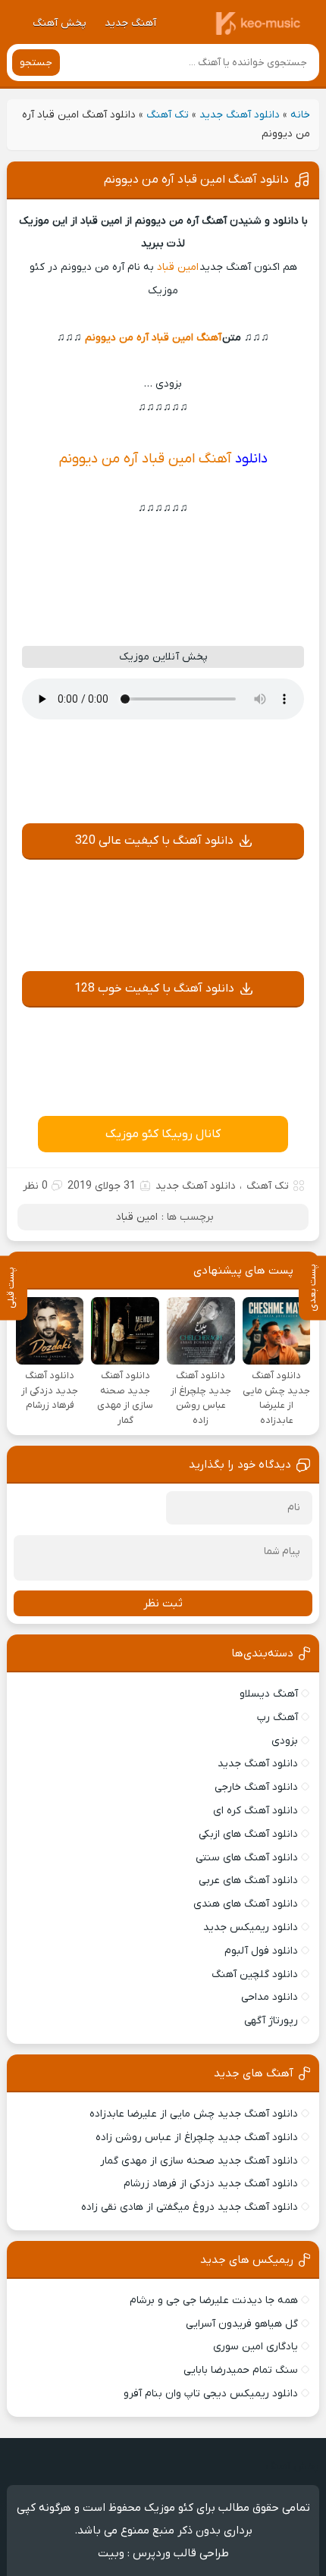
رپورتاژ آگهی (271, 2021)
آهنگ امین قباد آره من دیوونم (153, 338)
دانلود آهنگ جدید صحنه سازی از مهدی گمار (199, 2161)
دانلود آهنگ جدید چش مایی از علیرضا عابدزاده (194, 2114)
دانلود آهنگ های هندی (246, 1904)
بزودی (285, 1741)
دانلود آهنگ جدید (240, 115)
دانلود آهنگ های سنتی (247, 1858)
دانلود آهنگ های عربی (248, 1880)
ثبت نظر (163, 1603)
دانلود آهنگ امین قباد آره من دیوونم (196, 180)
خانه (300, 115)
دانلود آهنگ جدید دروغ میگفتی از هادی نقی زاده (190, 2207)
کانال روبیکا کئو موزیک (163, 1134)
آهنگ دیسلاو (269, 1694)
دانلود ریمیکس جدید (251, 1927)
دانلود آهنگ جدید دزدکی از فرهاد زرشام (211, 2184)
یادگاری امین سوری (255, 2347)
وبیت (111, 2553)
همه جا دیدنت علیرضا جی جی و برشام (214, 2300)
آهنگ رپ (277, 1717)
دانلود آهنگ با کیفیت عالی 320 (154, 841)
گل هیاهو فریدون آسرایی (242, 2324)
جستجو (36, 63)
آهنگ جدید (130, 23)
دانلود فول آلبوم (261, 1951)
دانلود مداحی (270, 1997)
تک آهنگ (168, 115)
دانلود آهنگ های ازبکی (248, 1834)
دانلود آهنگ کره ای (255, 1811)
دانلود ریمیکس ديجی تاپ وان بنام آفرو (211, 2394)
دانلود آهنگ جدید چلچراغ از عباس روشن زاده (197, 2137)
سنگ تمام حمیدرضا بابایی (241, 2370)
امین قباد (178, 267)
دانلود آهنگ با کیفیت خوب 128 (154, 989)
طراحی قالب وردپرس (181, 2553)
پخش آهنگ (60, 23)
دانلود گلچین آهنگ (255, 1974)
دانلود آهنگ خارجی (256, 1787)
